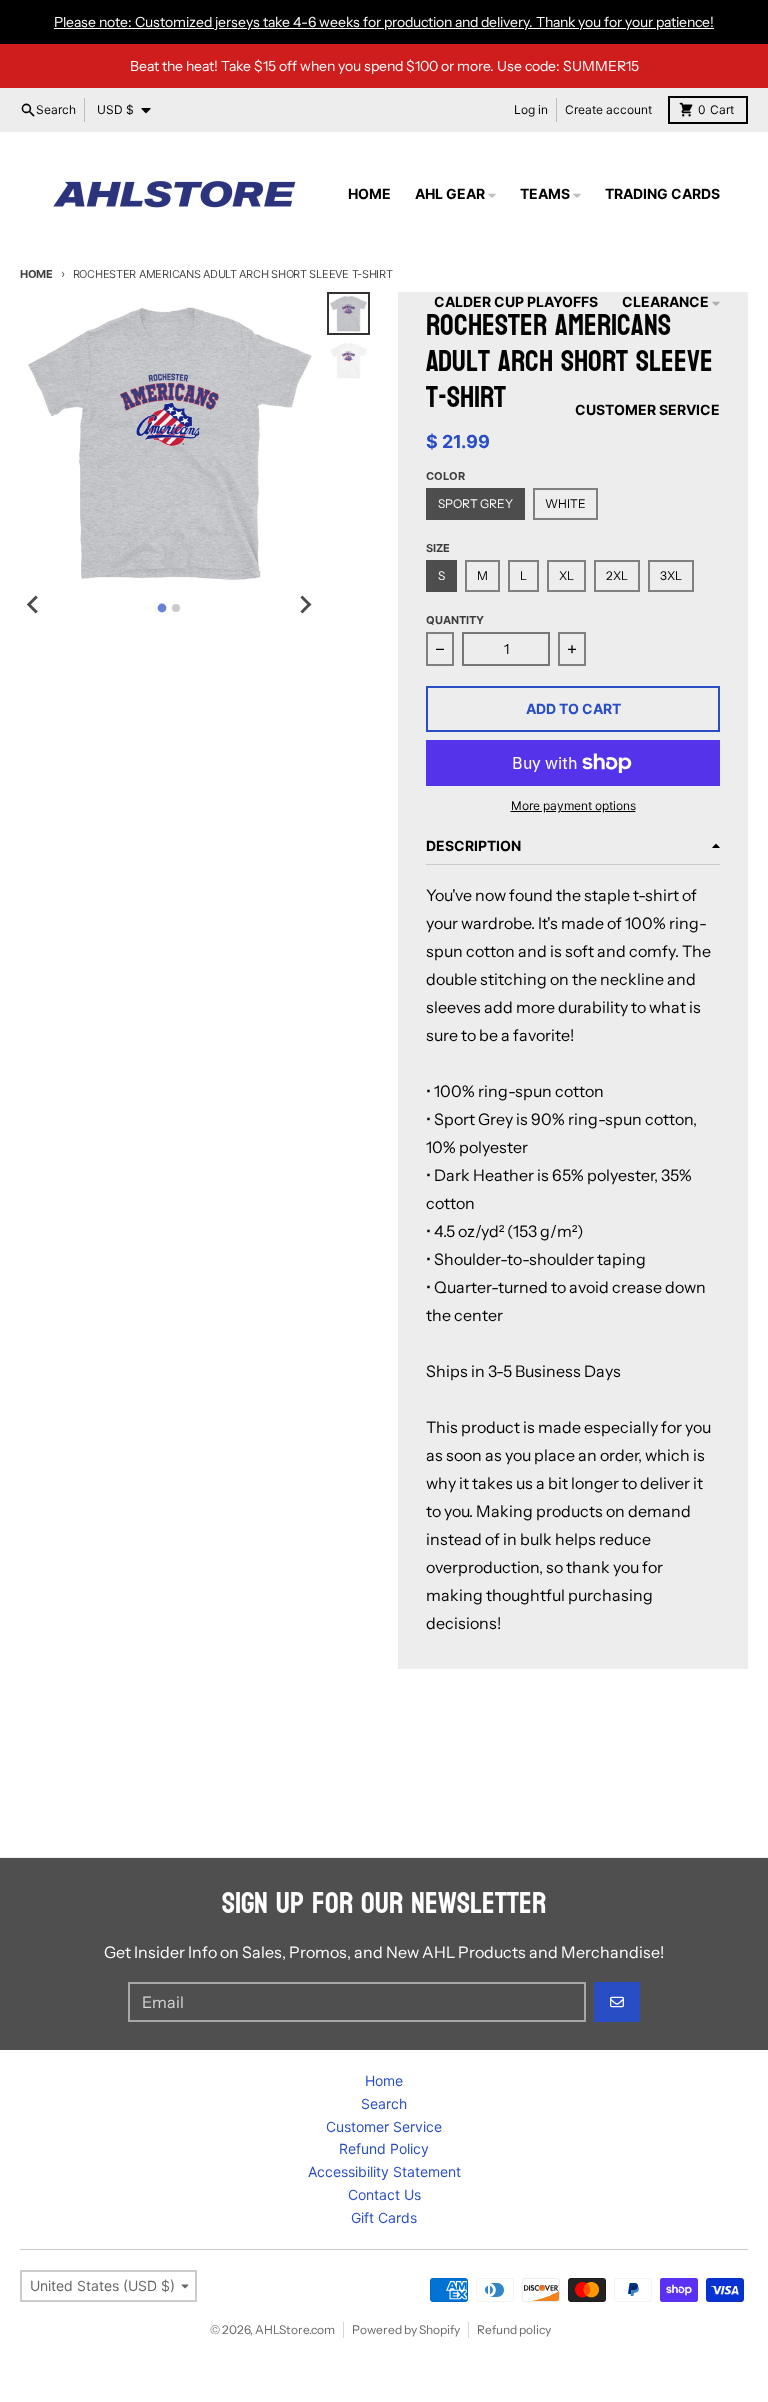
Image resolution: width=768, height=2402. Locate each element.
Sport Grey (475, 503)
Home (36, 274)
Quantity (455, 620)
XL (566, 575)
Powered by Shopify (406, 2329)
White (565, 503)
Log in (531, 109)
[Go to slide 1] (162, 607)
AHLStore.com (295, 2329)
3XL (671, 575)
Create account (608, 109)
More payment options (573, 805)
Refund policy (514, 2329)
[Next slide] (305, 605)
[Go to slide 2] (176, 608)
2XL (617, 575)
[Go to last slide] (34, 605)
